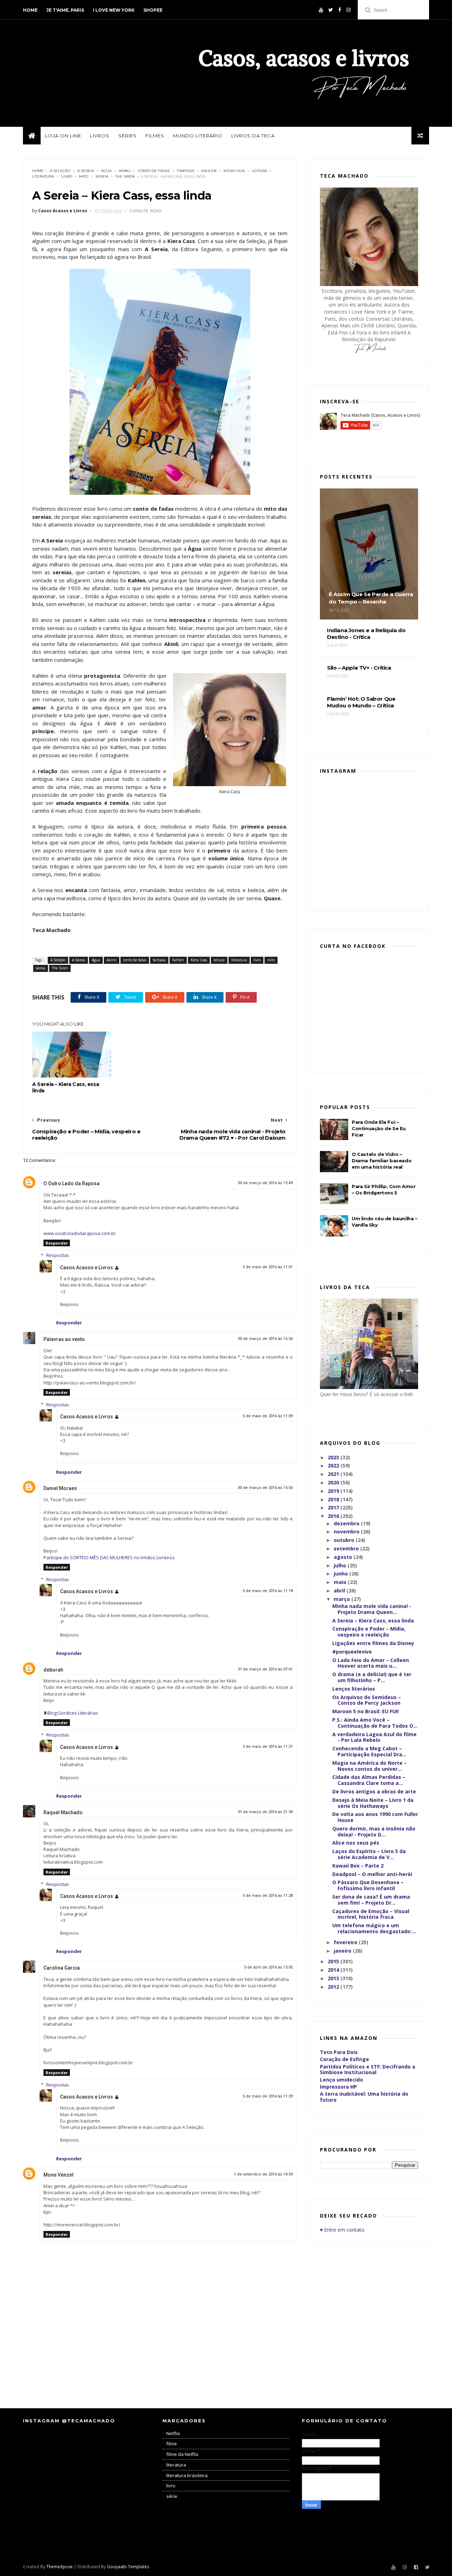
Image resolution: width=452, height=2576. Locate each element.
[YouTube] (321, 10)
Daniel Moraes (60, 1488)
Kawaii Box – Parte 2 (358, 1866)
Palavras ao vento (64, 1339)
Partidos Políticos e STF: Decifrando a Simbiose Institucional (368, 2070)
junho (341, 1574)
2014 (334, 1970)
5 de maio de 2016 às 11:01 (268, 1267)
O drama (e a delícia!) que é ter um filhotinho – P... (372, 1677)
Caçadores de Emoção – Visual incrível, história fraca (371, 1914)
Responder (57, 1243)
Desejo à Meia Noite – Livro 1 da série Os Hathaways (373, 1803)
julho (341, 1565)
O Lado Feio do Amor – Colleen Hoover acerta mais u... (371, 1663)
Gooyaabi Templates (128, 2567)
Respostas (58, 1255)
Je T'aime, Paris (65, 10)
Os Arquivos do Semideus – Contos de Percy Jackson (367, 1700)
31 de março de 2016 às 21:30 (265, 1812)
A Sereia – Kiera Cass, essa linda (66, 1087)
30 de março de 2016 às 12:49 (265, 1183)
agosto (344, 1557)
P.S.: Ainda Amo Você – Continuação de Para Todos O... (375, 1723)
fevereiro (346, 1942)
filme (172, 2444)
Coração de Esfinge (344, 2059)
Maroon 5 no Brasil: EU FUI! (365, 1711)
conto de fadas (154, 171)
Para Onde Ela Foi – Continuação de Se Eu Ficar (379, 1128)
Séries (127, 136)
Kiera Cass (234, 171)
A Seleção (60, 171)
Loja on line (63, 136)
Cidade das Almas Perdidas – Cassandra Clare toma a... (369, 1780)
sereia (102, 176)
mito (84, 176)
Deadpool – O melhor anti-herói (372, 1874)
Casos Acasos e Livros (87, 1268)
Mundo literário (198, 136)
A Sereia (86, 171)
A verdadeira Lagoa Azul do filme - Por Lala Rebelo (374, 1737)
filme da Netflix (182, 2454)
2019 (334, 1491)
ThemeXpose (60, 2567)
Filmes (155, 136)
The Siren (125, 176)
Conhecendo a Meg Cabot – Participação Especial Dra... (369, 1751)
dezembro (347, 1523)
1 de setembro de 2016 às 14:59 (263, 2174)
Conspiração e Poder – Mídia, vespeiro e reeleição (369, 1632)
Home (30, 10)
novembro (347, 1532)
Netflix (173, 2433)
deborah (53, 1670)
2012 (334, 1987)
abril (340, 1590)
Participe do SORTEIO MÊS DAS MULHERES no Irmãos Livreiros (109, 1557)
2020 (334, 1482)
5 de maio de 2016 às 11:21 (268, 1747)
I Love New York (114, 10)
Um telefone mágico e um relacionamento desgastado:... (374, 1928)
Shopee (153, 10)
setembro (347, 1548)
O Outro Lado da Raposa (72, 1183)
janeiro (343, 1951)
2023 (334, 1457)
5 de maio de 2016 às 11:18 (268, 1591)
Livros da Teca (253, 136)
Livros (100, 136)
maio (341, 1582)
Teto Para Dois (339, 2052)
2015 (334, 1961)
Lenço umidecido (341, 2080)
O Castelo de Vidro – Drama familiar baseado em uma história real (382, 1161)
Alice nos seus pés (356, 1843)
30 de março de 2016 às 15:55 (265, 1488)
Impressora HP (338, 2087)
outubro (345, 1540)
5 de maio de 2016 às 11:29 (268, 2096)
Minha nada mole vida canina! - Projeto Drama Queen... (372, 1609)
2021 (334, 1474)
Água (106, 171)
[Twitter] (331, 10)
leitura (259, 171)
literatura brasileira (187, 2475)
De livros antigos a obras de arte (374, 1791)
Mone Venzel (58, 2175)
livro (67, 176)
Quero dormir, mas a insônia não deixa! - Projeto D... (374, 1832)
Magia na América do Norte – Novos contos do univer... (370, 1766)
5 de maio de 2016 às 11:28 (268, 1896)
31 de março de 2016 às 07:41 (265, 1669)
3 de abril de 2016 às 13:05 (268, 1967)
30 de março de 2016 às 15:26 (265, 1339)
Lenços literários (354, 1689)
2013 (334, 1978)
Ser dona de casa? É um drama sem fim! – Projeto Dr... (371, 1900)
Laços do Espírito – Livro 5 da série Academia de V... (369, 1854)
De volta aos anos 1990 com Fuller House (375, 1817)
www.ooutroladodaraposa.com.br (80, 1233)
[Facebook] (340, 10)
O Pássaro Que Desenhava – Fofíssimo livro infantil (368, 1885)
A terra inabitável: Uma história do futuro (364, 2097)
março (343, 1599)
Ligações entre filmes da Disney (373, 1643)
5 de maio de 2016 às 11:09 (268, 1416)
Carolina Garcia (62, 1968)
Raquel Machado (63, 1812)
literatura (43, 176)
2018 (334, 1499)
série (172, 2496)
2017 (334, 1507)
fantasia (186, 171)
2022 (334, 1465)
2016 (334, 1516)
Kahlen (209, 171)
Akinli (125, 171)
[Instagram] (349, 10)
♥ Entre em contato (342, 2230)
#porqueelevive (352, 1652)
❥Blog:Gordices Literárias (71, 1713)
